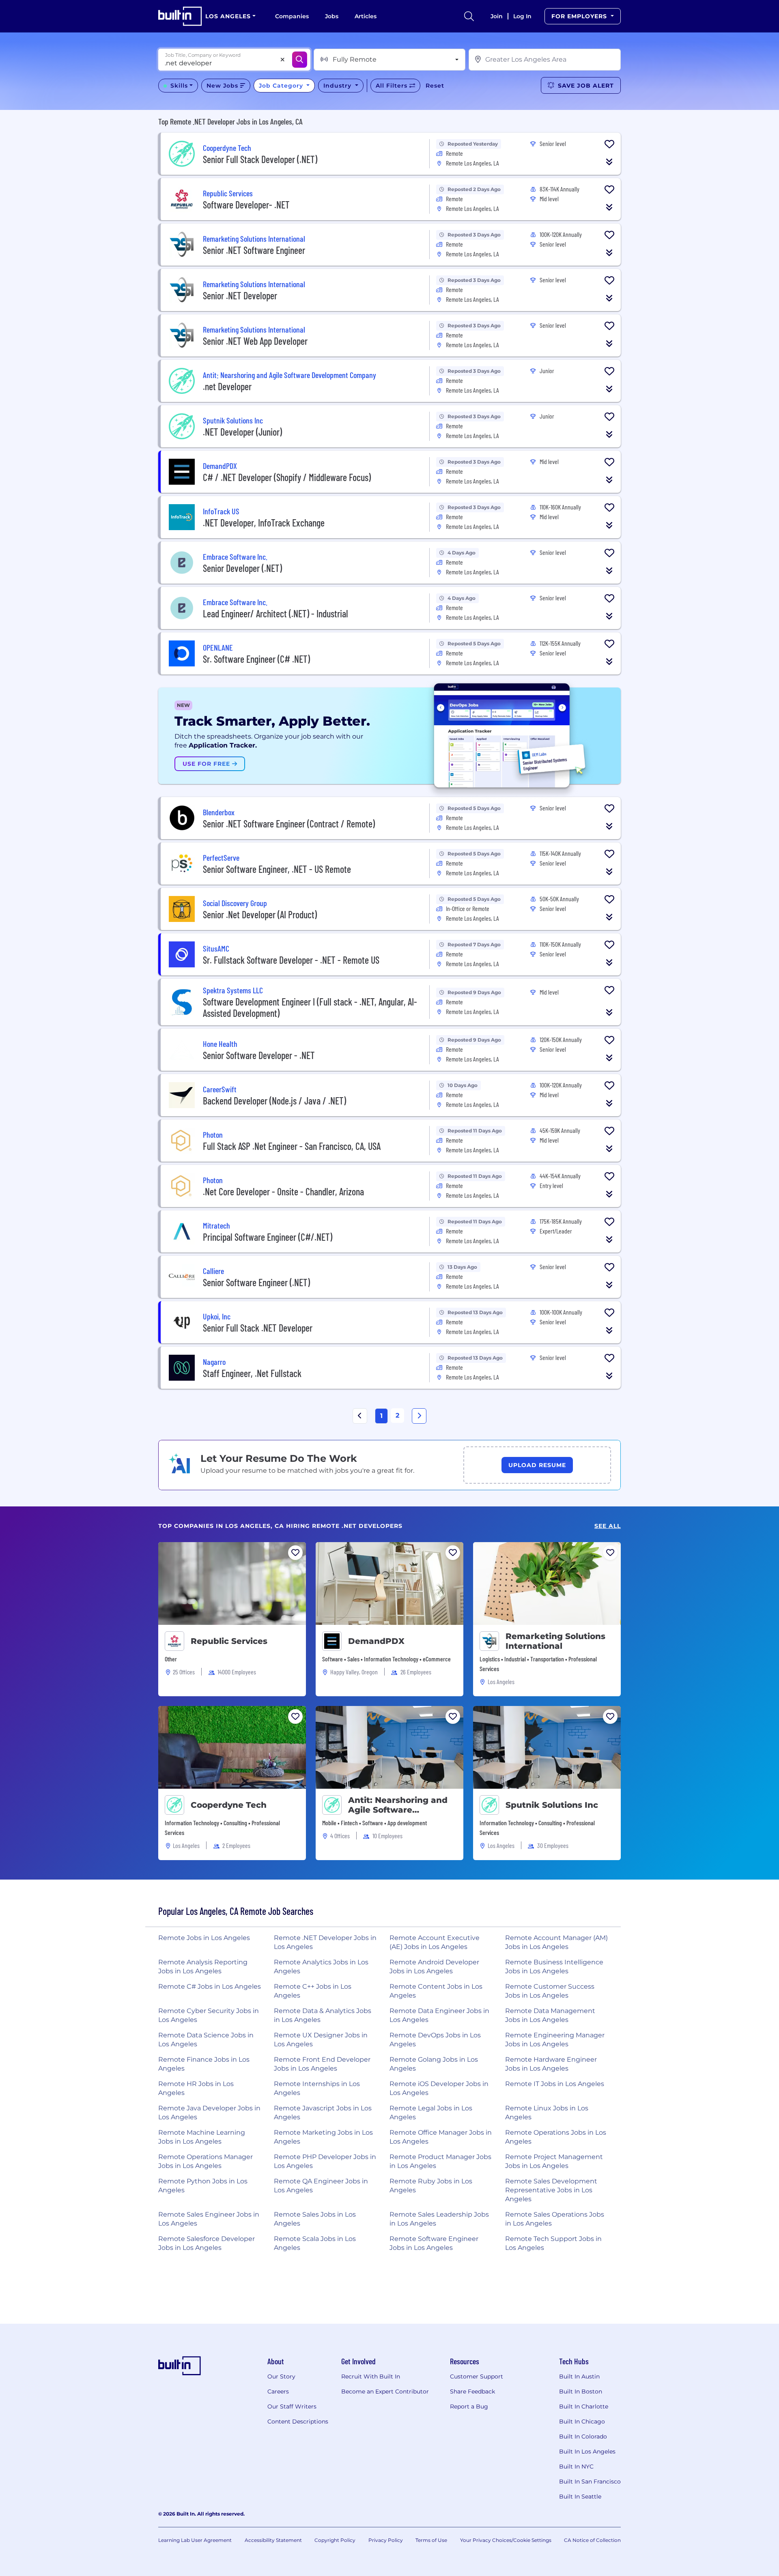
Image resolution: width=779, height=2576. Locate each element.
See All (608, 1526)
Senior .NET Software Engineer (254, 250)
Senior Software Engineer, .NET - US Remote (277, 869)
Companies (292, 16)
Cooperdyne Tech (229, 1805)
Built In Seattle (580, 2497)
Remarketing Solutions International (555, 1641)
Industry (338, 86)
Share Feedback (472, 2391)
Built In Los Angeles (587, 2451)
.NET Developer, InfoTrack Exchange (264, 523)
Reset (435, 86)
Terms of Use (431, 2540)
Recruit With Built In (371, 2376)
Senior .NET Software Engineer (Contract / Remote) (289, 824)
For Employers (580, 16)
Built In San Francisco (590, 2481)
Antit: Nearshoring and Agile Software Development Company (399, 1805)
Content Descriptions (298, 2421)
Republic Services (229, 1641)
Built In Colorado (583, 2436)
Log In (522, 16)
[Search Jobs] (300, 60)
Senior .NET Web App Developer (255, 341)
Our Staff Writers (292, 2406)
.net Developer (227, 386)
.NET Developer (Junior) (242, 432)
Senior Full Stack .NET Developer (258, 1328)
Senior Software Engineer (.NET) (256, 1282)
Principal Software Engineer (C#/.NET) (268, 1237)
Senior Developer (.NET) (242, 568)
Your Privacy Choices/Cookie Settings (506, 2540)
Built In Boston (581, 2391)
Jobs (332, 16)
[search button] (469, 16)
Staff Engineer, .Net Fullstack (252, 1373)
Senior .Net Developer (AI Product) (260, 914)
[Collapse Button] (609, 162)
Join (497, 16)
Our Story (281, 2376)
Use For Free (207, 764)
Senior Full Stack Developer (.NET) (260, 159)
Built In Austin (579, 2376)
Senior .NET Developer (240, 295)
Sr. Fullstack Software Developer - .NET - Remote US (291, 960)
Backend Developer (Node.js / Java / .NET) (274, 1101)
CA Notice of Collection (592, 2540)
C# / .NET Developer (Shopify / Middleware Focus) (287, 477)
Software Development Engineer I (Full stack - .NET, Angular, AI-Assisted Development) (310, 1007)
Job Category (282, 86)
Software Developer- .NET (246, 205)
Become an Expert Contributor (385, 2391)
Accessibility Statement (273, 2540)
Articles (366, 16)
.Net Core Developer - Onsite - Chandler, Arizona (283, 1191)
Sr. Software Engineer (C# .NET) (256, 659)
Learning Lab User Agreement (195, 2540)
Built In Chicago (582, 2421)
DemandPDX (376, 1641)
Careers (278, 2391)
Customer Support (477, 2376)
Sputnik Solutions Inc (552, 1805)
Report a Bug (469, 2406)
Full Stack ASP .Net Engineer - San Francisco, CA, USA (292, 1146)
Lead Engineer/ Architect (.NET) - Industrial (275, 613)
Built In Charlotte (584, 2406)
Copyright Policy (335, 2540)
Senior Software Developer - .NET (259, 1055)
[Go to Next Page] (419, 1416)
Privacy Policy (386, 2540)
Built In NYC (576, 2466)
